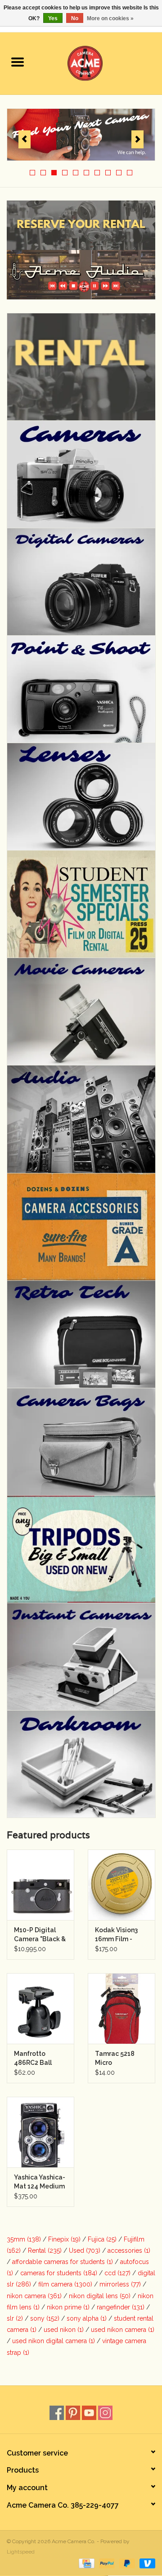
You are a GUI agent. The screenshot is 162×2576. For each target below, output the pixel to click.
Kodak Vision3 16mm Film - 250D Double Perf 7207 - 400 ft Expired (118, 1935)
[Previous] (25, 139)
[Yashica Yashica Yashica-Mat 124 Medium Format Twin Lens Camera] (40, 2132)
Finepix (64, 2239)
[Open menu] (18, 62)
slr (15, 2318)
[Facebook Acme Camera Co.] (57, 2413)
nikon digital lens (100, 2296)
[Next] (137, 139)
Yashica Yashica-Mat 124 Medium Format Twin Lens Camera (40, 2182)
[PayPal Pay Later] (126, 2563)
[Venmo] (146, 2563)
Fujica (102, 2239)
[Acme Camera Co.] (99, 62)
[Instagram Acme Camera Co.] (105, 2413)
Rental (45, 2251)
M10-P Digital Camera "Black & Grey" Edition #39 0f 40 (40, 1935)
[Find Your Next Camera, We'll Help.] (81, 135)
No (75, 18)
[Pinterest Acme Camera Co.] (73, 2413)
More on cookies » (110, 18)
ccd (117, 2273)
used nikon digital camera (54, 2341)
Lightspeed (21, 2552)
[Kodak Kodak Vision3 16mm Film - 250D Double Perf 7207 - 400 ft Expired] (121, 1885)
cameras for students (59, 2273)
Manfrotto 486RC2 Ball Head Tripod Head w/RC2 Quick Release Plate (36, 2059)
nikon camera (34, 2296)
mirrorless (120, 2284)
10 (130, 173)
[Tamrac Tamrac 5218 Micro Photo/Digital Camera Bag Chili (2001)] (121, 2008)
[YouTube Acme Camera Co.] (89, 2413)
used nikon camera (123, 2330)
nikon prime (68, 2307)
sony (45, 2318)
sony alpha (87, 2318)
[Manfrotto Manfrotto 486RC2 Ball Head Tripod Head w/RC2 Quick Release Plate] (40, 2008)
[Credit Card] (85, 2563)
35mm (24, 2239)
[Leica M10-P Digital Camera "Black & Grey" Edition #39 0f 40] (40, 1885)
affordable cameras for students (63, 2262)
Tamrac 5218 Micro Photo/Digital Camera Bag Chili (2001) (117, 2059)
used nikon (64, 2330)
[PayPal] (106, 2563)
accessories (129, 2251)
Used (85, 2251)
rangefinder (121, 2307)
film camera (65, 2284)
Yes (53, 18)
